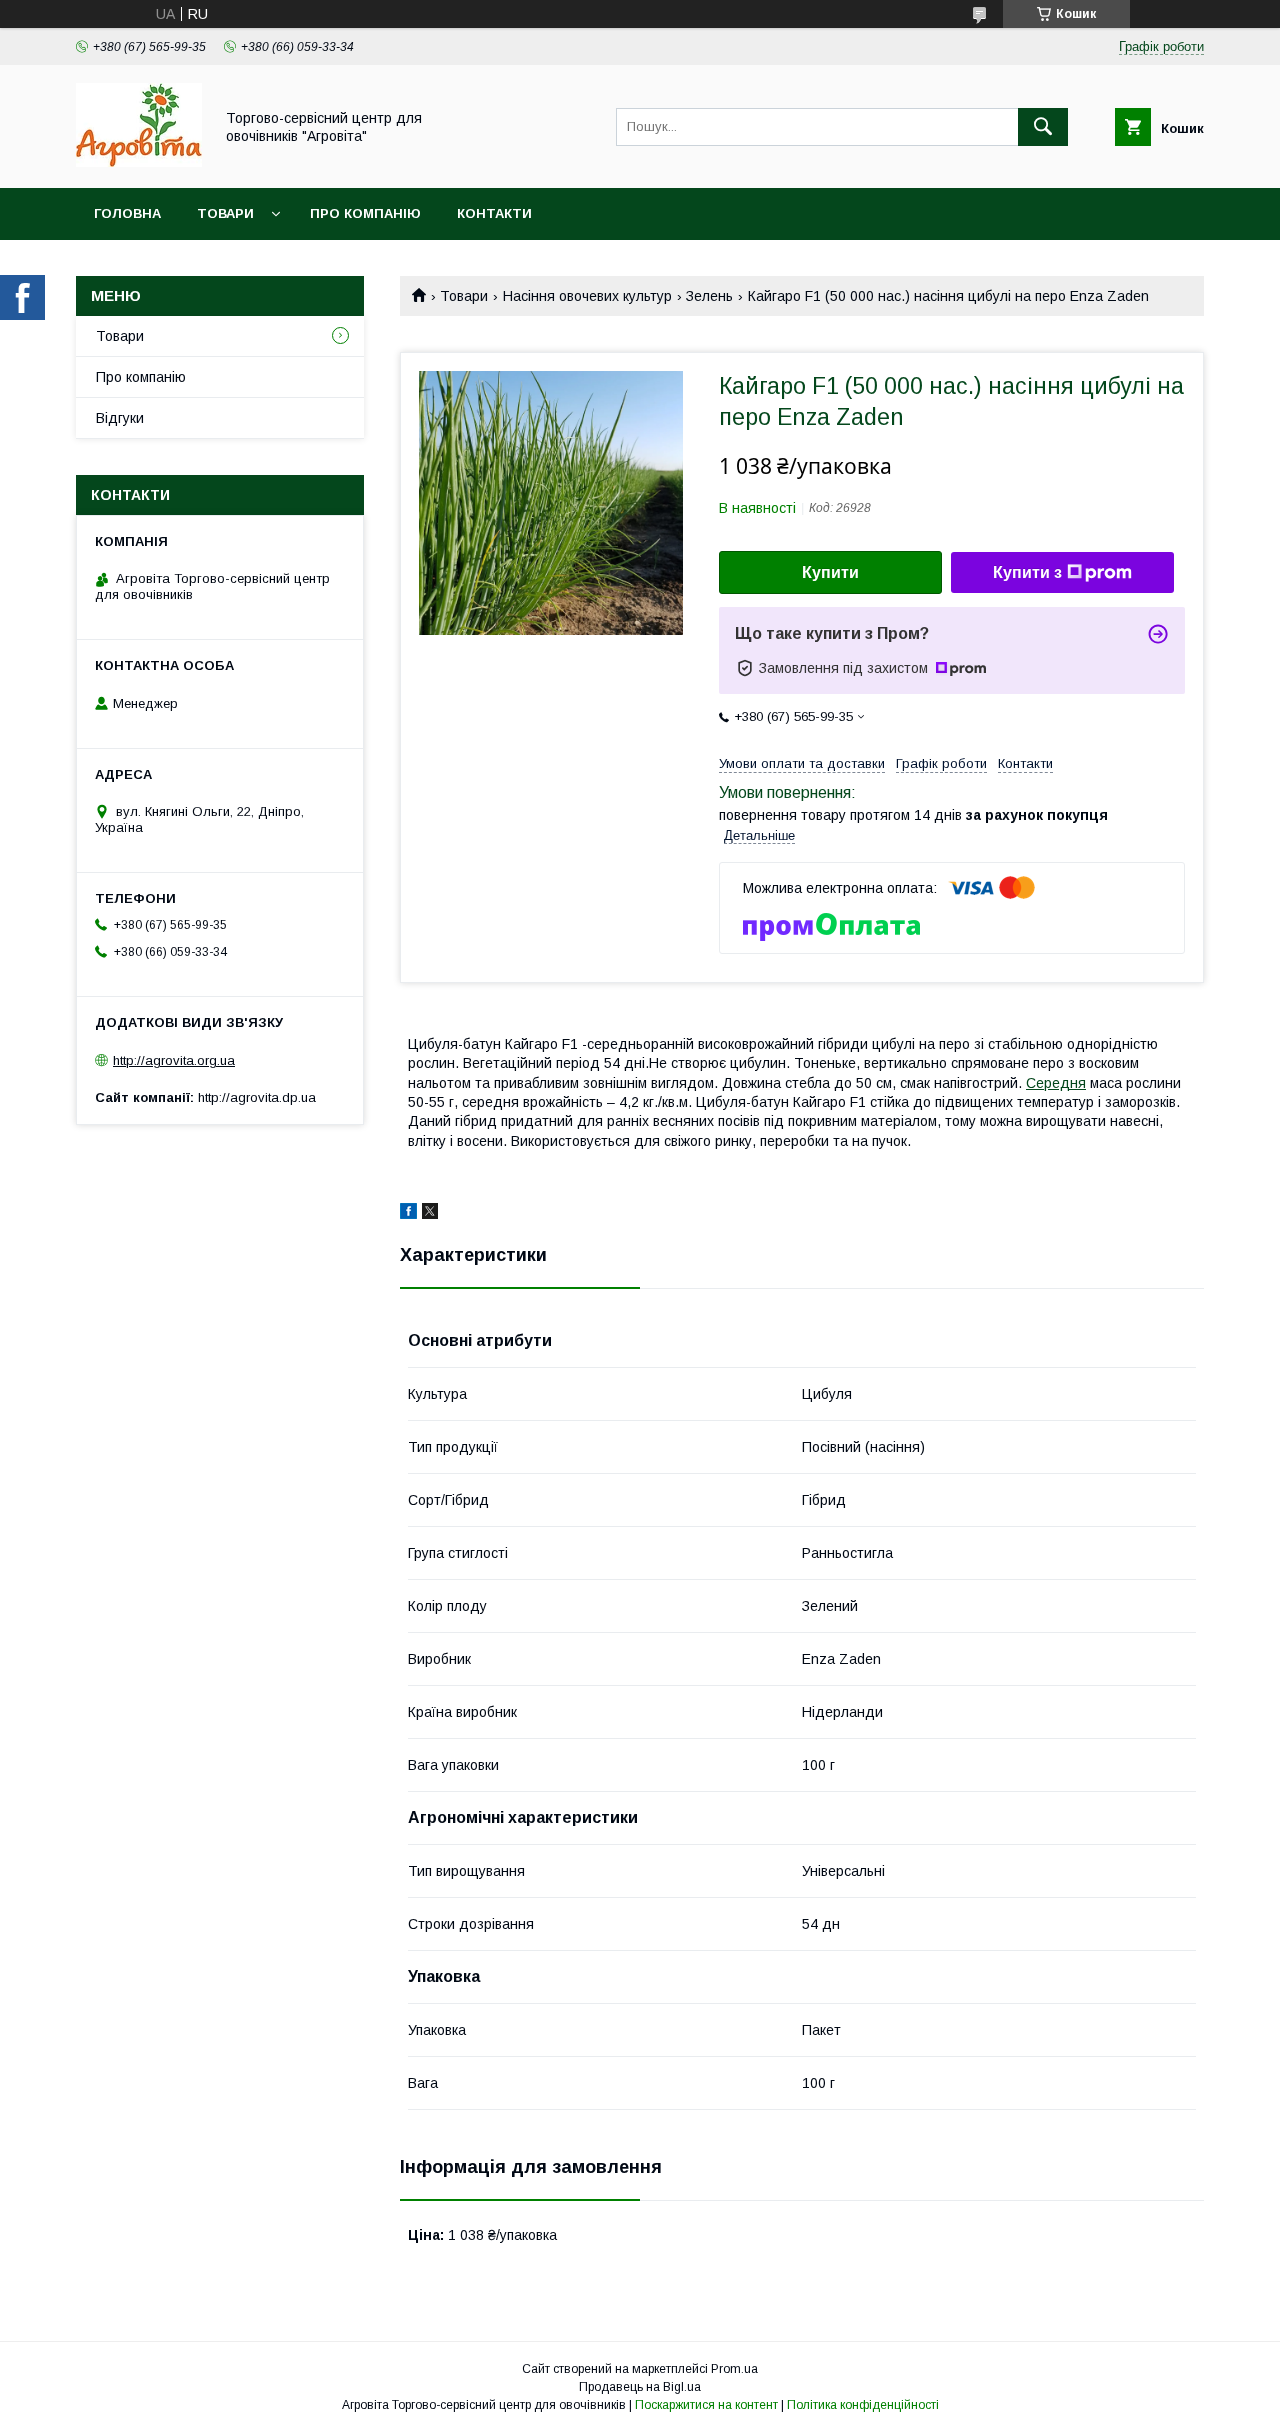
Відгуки (120, 418)
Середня (1056, 1083)
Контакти (494, 213)
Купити (830, 572)
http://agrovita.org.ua (174, 1060)
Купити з (1027, 572)
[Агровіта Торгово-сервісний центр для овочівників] (139, 162)
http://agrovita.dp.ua (257, 1097)
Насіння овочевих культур (587, 296)
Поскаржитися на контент (706, 2405)
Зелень (709, 296)
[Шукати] (1043, 127)
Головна (127, 213)
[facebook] (408, 1214)
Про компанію (365, 213)
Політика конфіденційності (863, 2405)
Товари (225, 213)
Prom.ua (734, 2369)
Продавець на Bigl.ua (640, 2387)
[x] (430, 1214)
